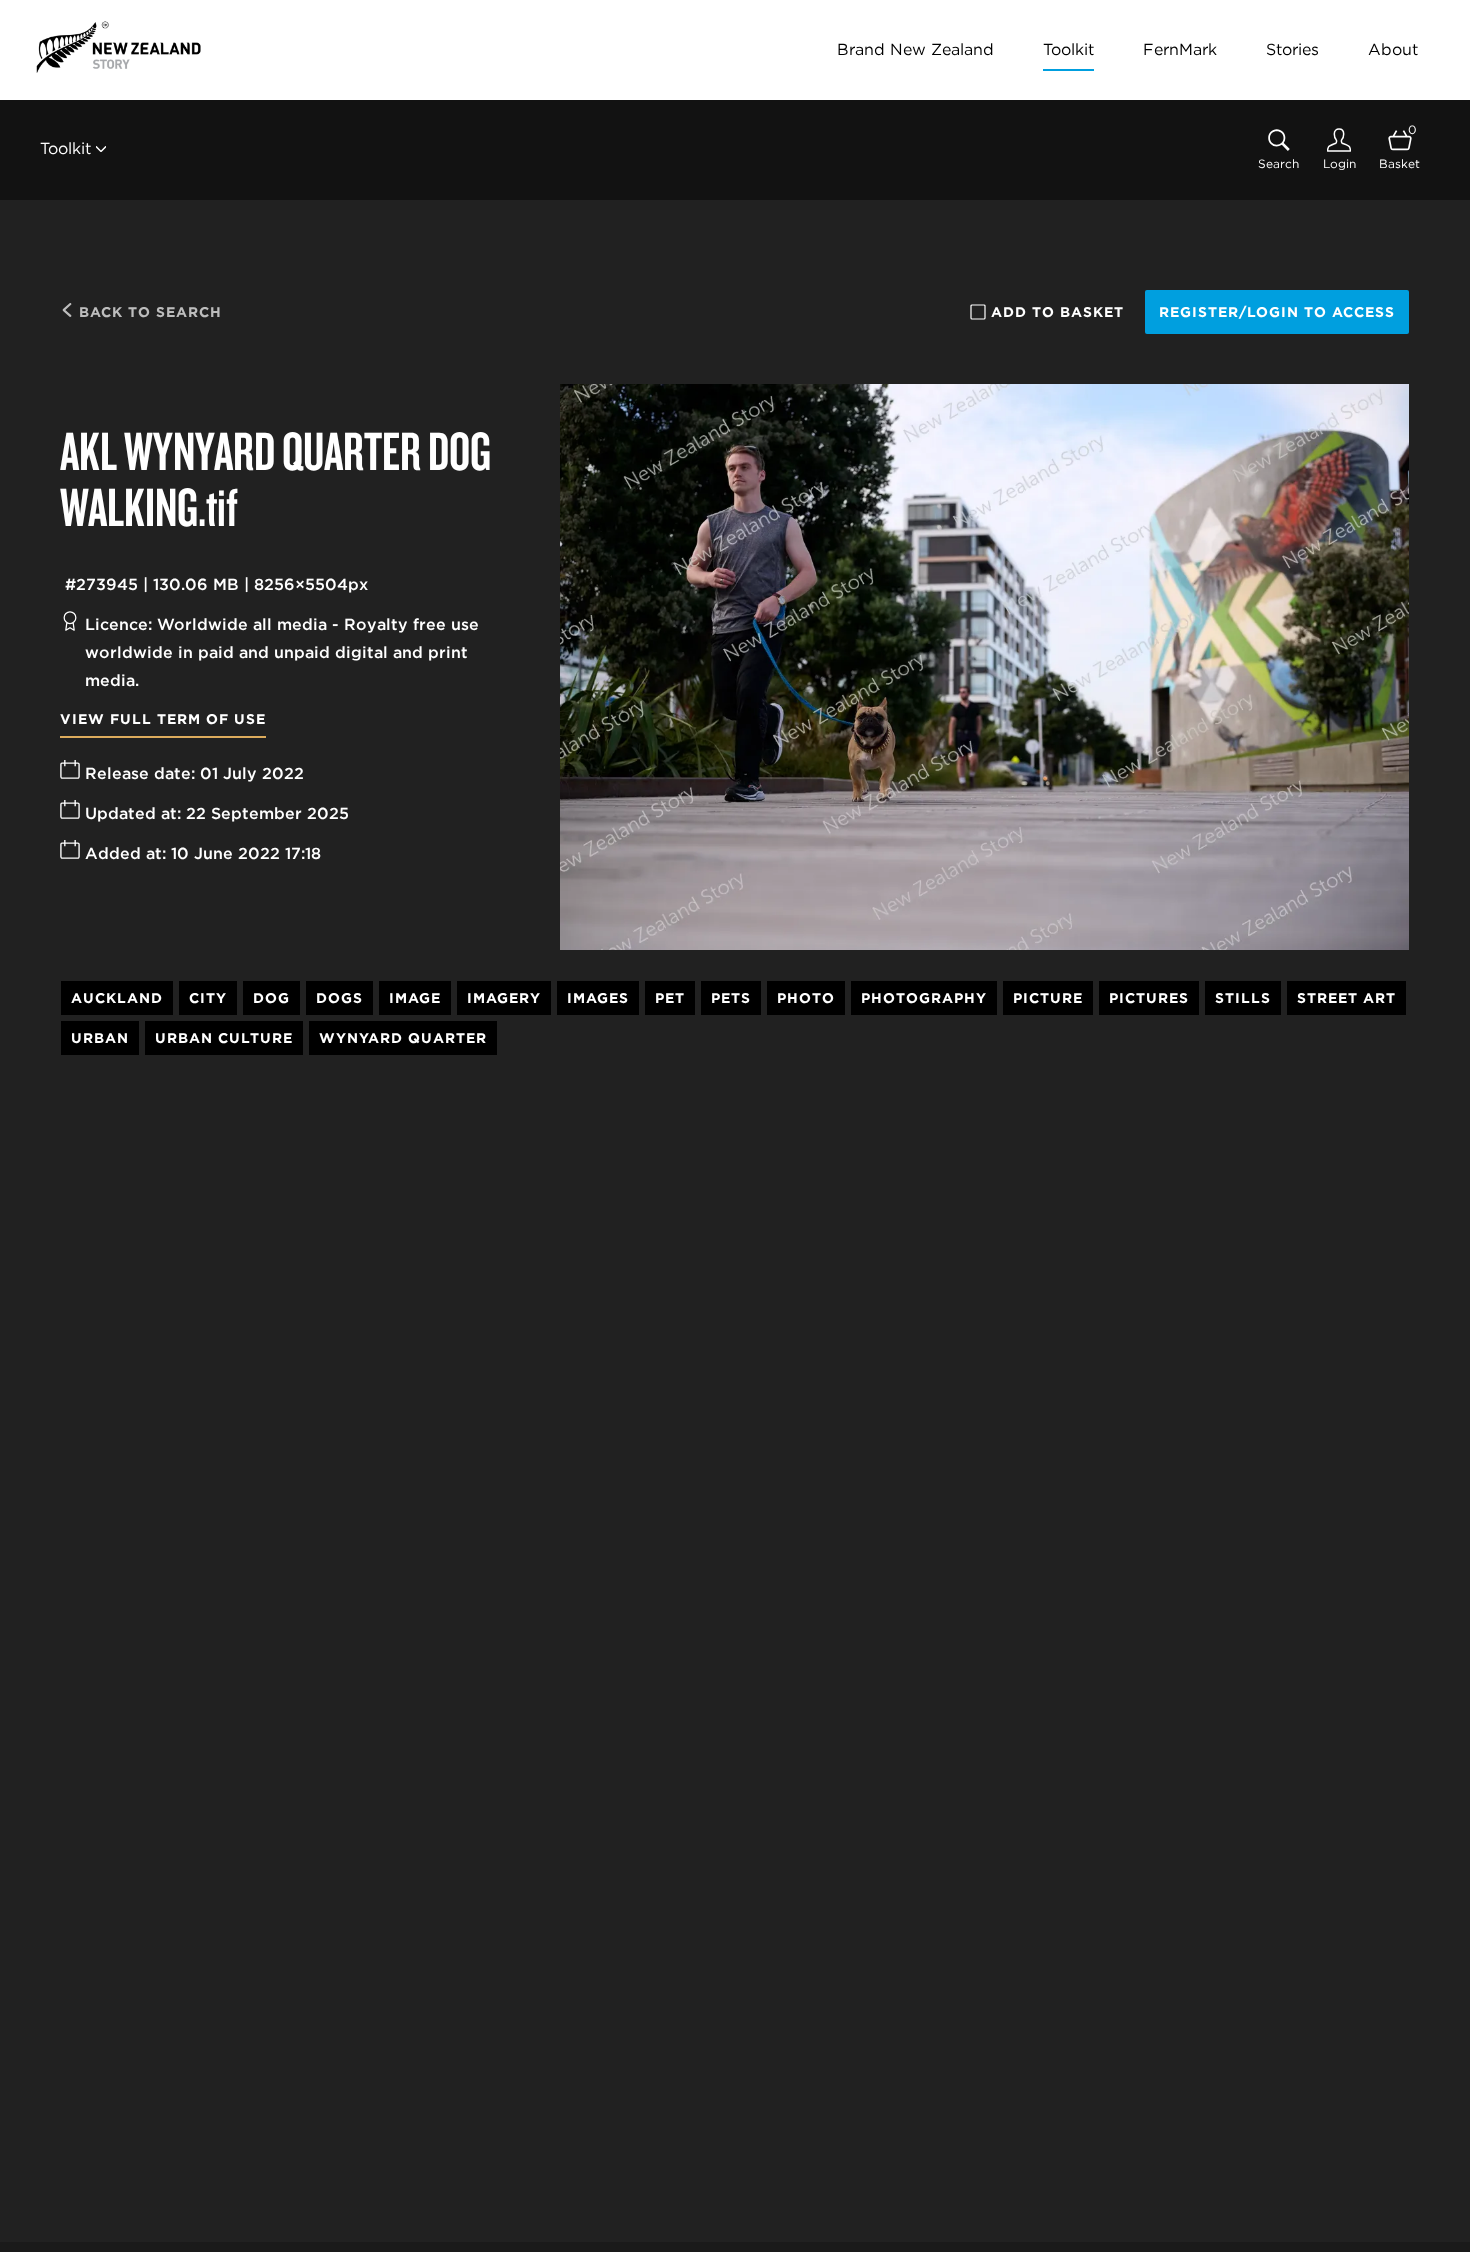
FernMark (1180, 49)
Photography (924, 998)
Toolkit (1068, 49)
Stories (1292, 49)
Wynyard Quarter (403, 1038)
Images (598, 998)
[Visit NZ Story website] (118, 47)
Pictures (1149, 998)
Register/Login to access (1277, 312)
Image (415, 998)
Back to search (148, 312)
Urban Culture (224, 1038)
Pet (670, 998)
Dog (271, 998)
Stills (1243, 998)
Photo (806, 998)
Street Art (1346, 998)
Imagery (504, 998)
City (208, 998)
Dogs (339, 998)
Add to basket (1057, 312)
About (1393, 49)
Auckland (117, 998)
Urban (100, 1038)
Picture (1048, 998)
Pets (731, 998)
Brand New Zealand (915, 49)
